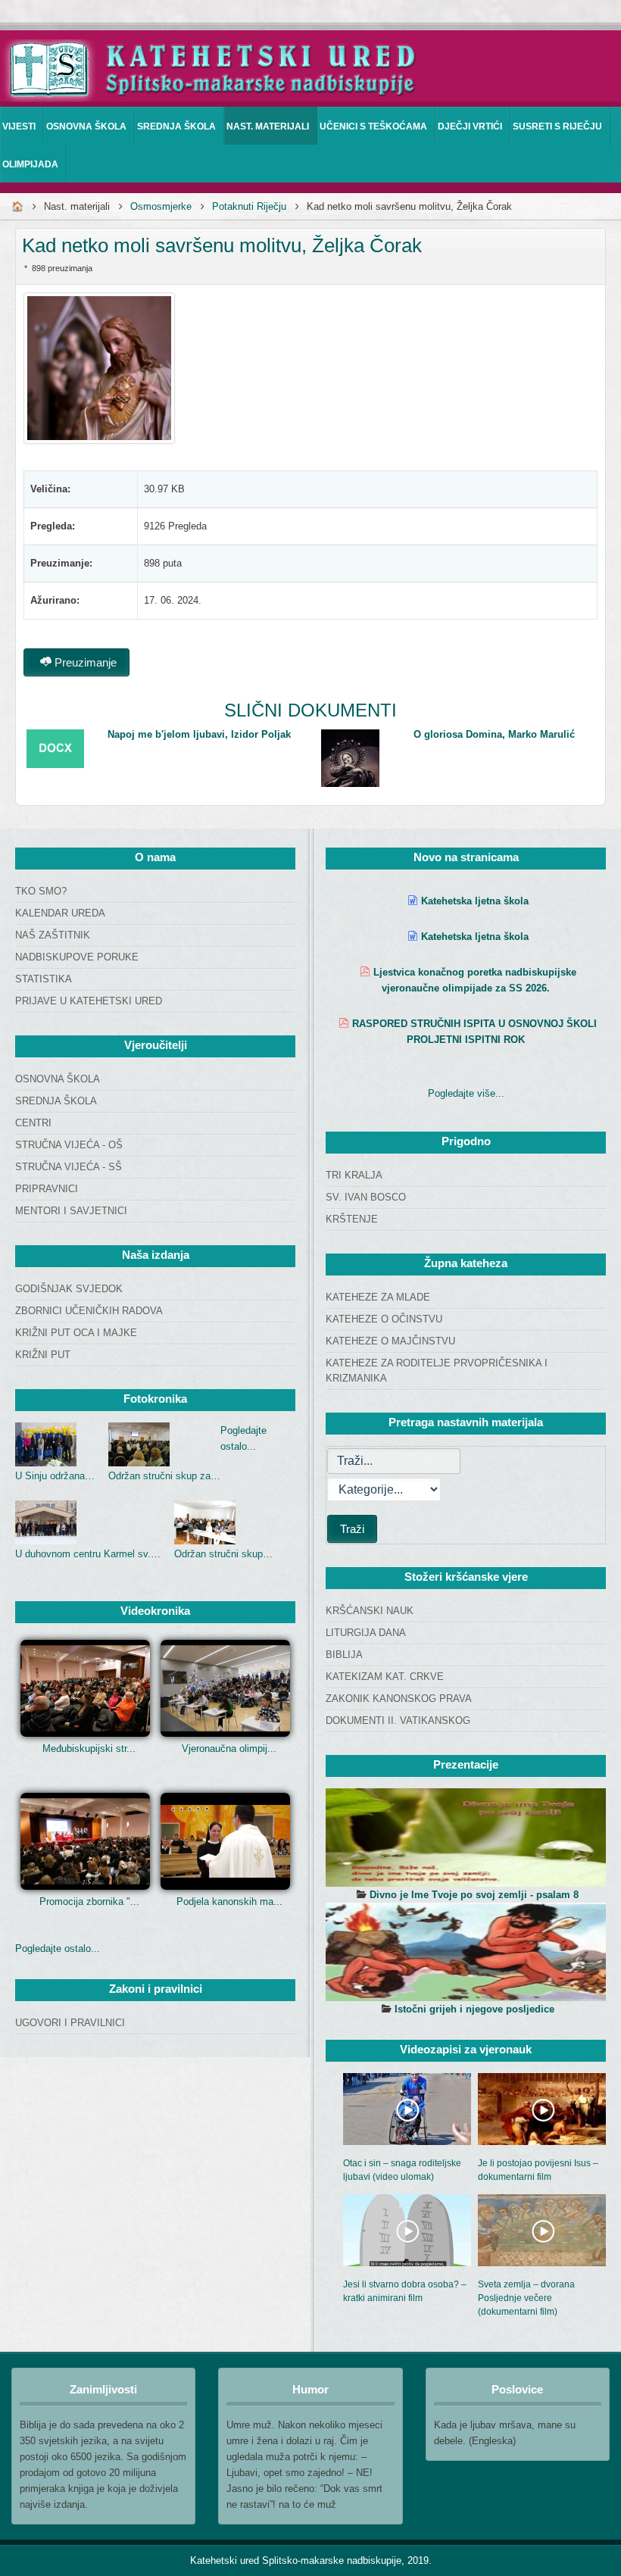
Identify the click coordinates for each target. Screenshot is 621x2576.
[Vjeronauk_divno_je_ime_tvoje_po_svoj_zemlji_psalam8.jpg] (466, 1838)
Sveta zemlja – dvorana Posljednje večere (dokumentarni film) (526, 2298)
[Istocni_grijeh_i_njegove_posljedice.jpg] (466, 1952)
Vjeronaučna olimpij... (229, 1749)
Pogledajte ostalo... (58, 1948)
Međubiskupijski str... (89, 1749)
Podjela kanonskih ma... (229, 1902)
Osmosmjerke (161, 206)
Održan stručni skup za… (164, 1476)
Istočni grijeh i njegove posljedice (474, 2009)
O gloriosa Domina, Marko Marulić (494, 734)
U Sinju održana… (55, 1476)
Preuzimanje (84, 662)
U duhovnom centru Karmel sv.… (88, 1554)
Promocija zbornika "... (89, 1902)
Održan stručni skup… (223, 1554)
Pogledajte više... (466, 1093)
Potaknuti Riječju (249, 206)
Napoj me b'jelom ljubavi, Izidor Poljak (199, 734)
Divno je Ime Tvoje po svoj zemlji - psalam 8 (474, 1895)
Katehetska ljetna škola (475, 901)
